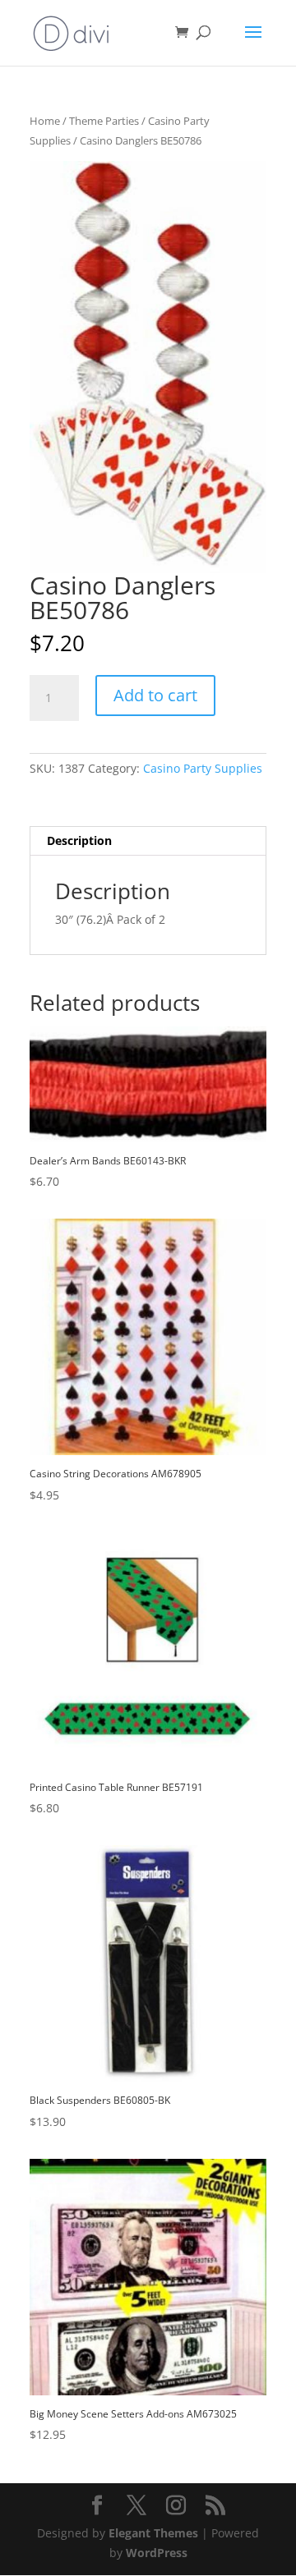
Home (45, 121)
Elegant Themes (153, 2533)
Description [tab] (79, 840)
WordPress (157, 2553)
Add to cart (155, 695)
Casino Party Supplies (203, 768)
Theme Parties (104, 121)
